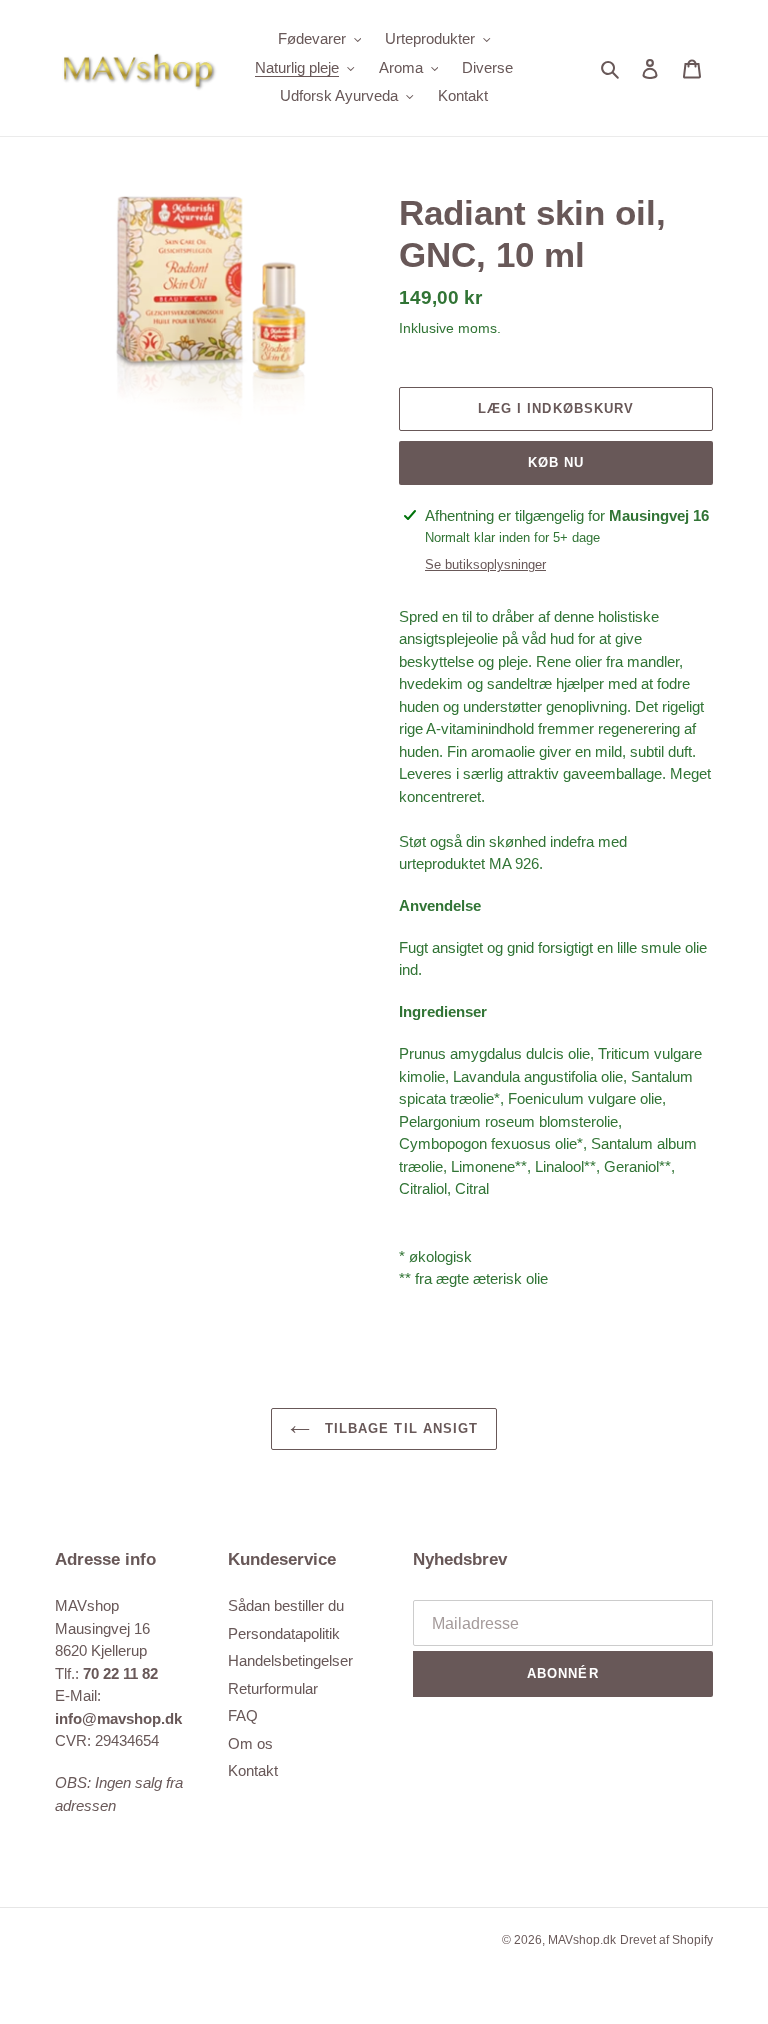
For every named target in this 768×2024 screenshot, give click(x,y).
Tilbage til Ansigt (399, 1428)
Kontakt (253, 1770)
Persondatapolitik (284, 1633)
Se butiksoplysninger (485, 564)
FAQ (243, 1715)
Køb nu (556, 462)
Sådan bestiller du (286, 1605)
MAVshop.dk (582, 1940)
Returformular (273, 1688)
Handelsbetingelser (290, 1660)
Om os (250, 1743)
